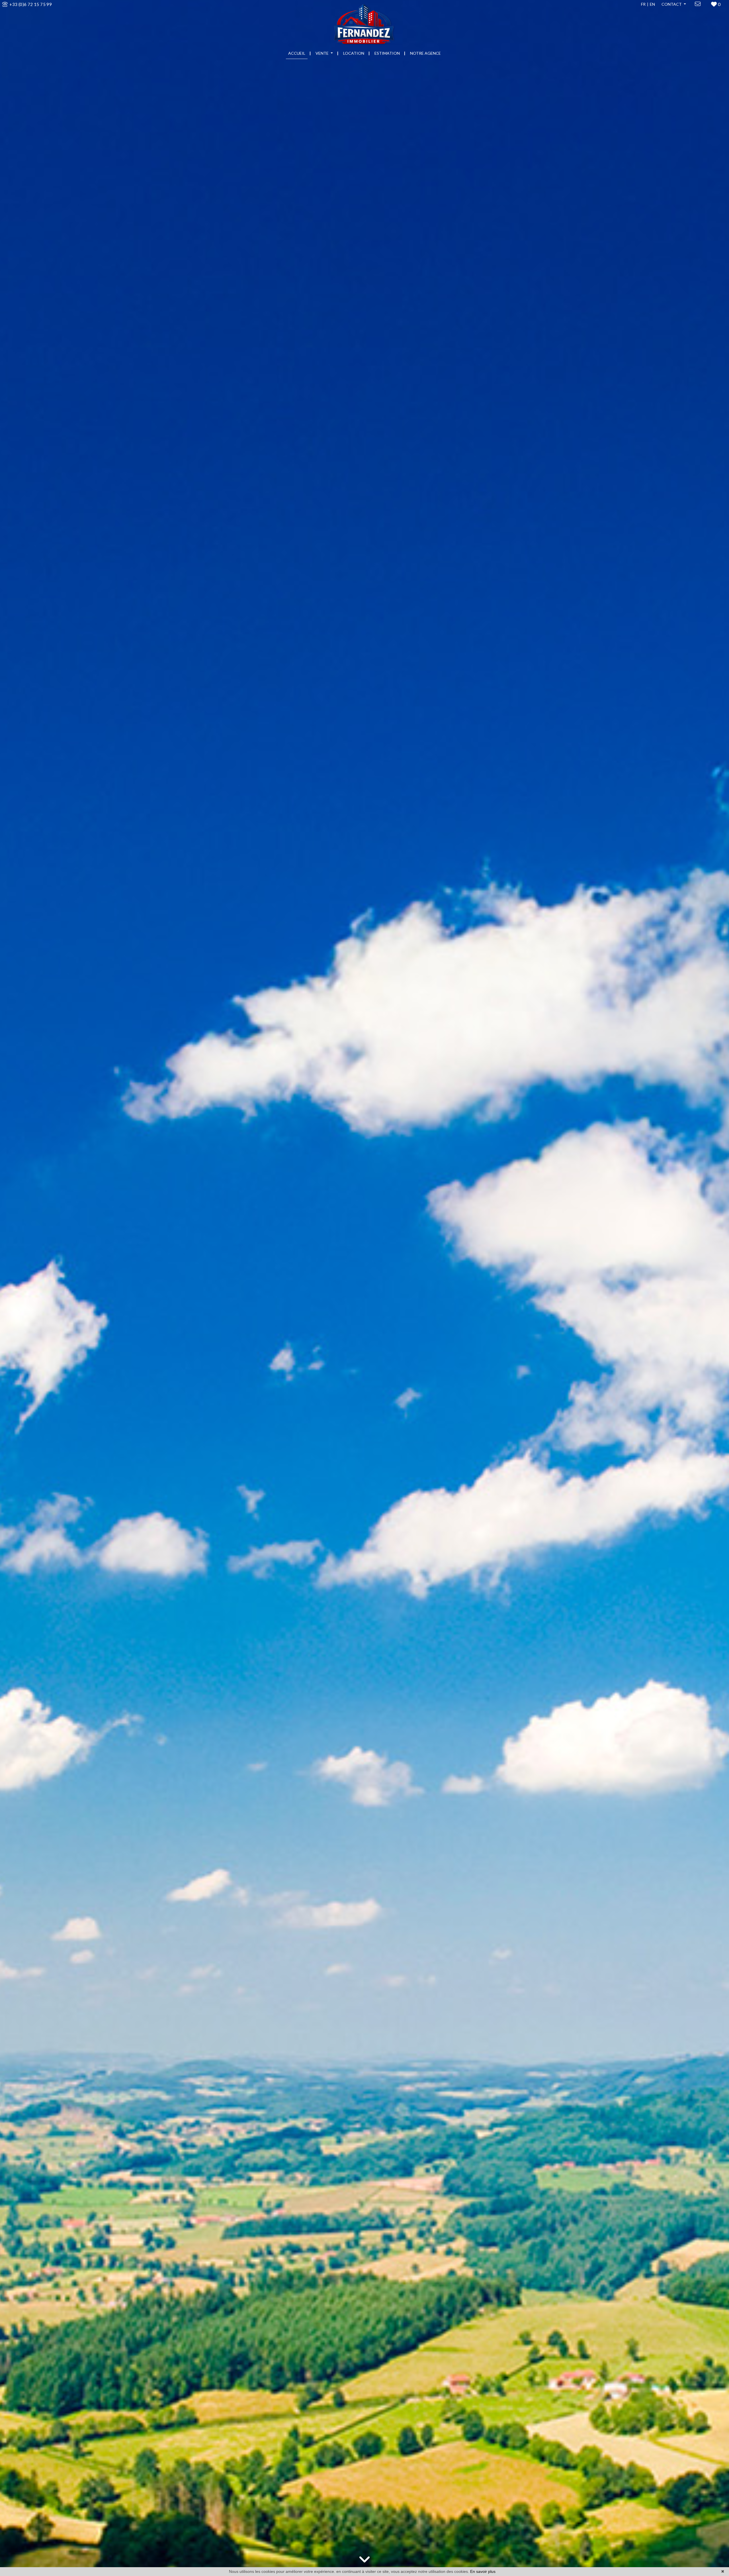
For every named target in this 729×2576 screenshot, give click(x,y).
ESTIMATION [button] (387, 53)
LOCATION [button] (354, 53)
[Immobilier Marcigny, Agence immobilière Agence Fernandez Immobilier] (364, 23)
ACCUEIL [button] (297, 53)
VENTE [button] (322, 53)
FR (643, 4)
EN (652, 4)
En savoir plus (483, 2571)
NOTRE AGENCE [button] (425, 53)
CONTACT (672, 4)
